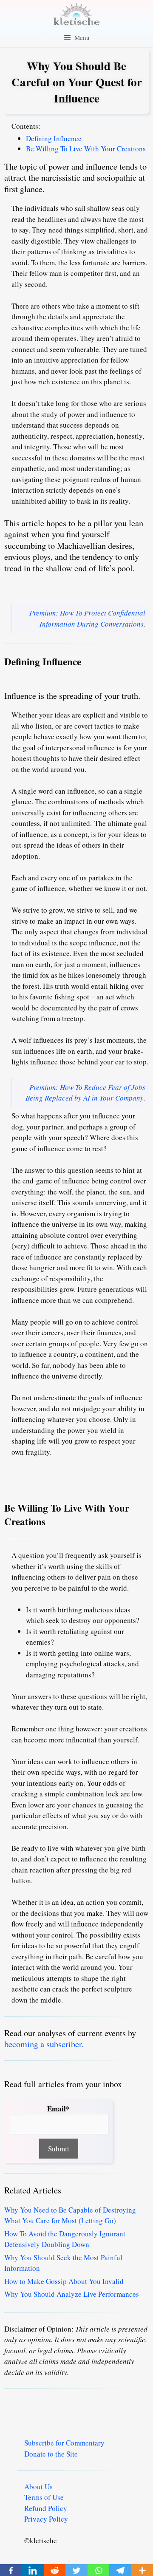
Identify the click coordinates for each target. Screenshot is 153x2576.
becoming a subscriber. (44, 2044)
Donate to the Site (51, 2454)
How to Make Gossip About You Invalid (64, 2281)
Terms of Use (44, 2497)
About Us (38, 2487)
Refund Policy (46, 2508)
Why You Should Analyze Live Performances (72, 2294)
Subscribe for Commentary (64, 2443)
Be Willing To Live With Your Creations (87, 149)
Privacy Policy (46, 2519)
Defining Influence (54, 138)
